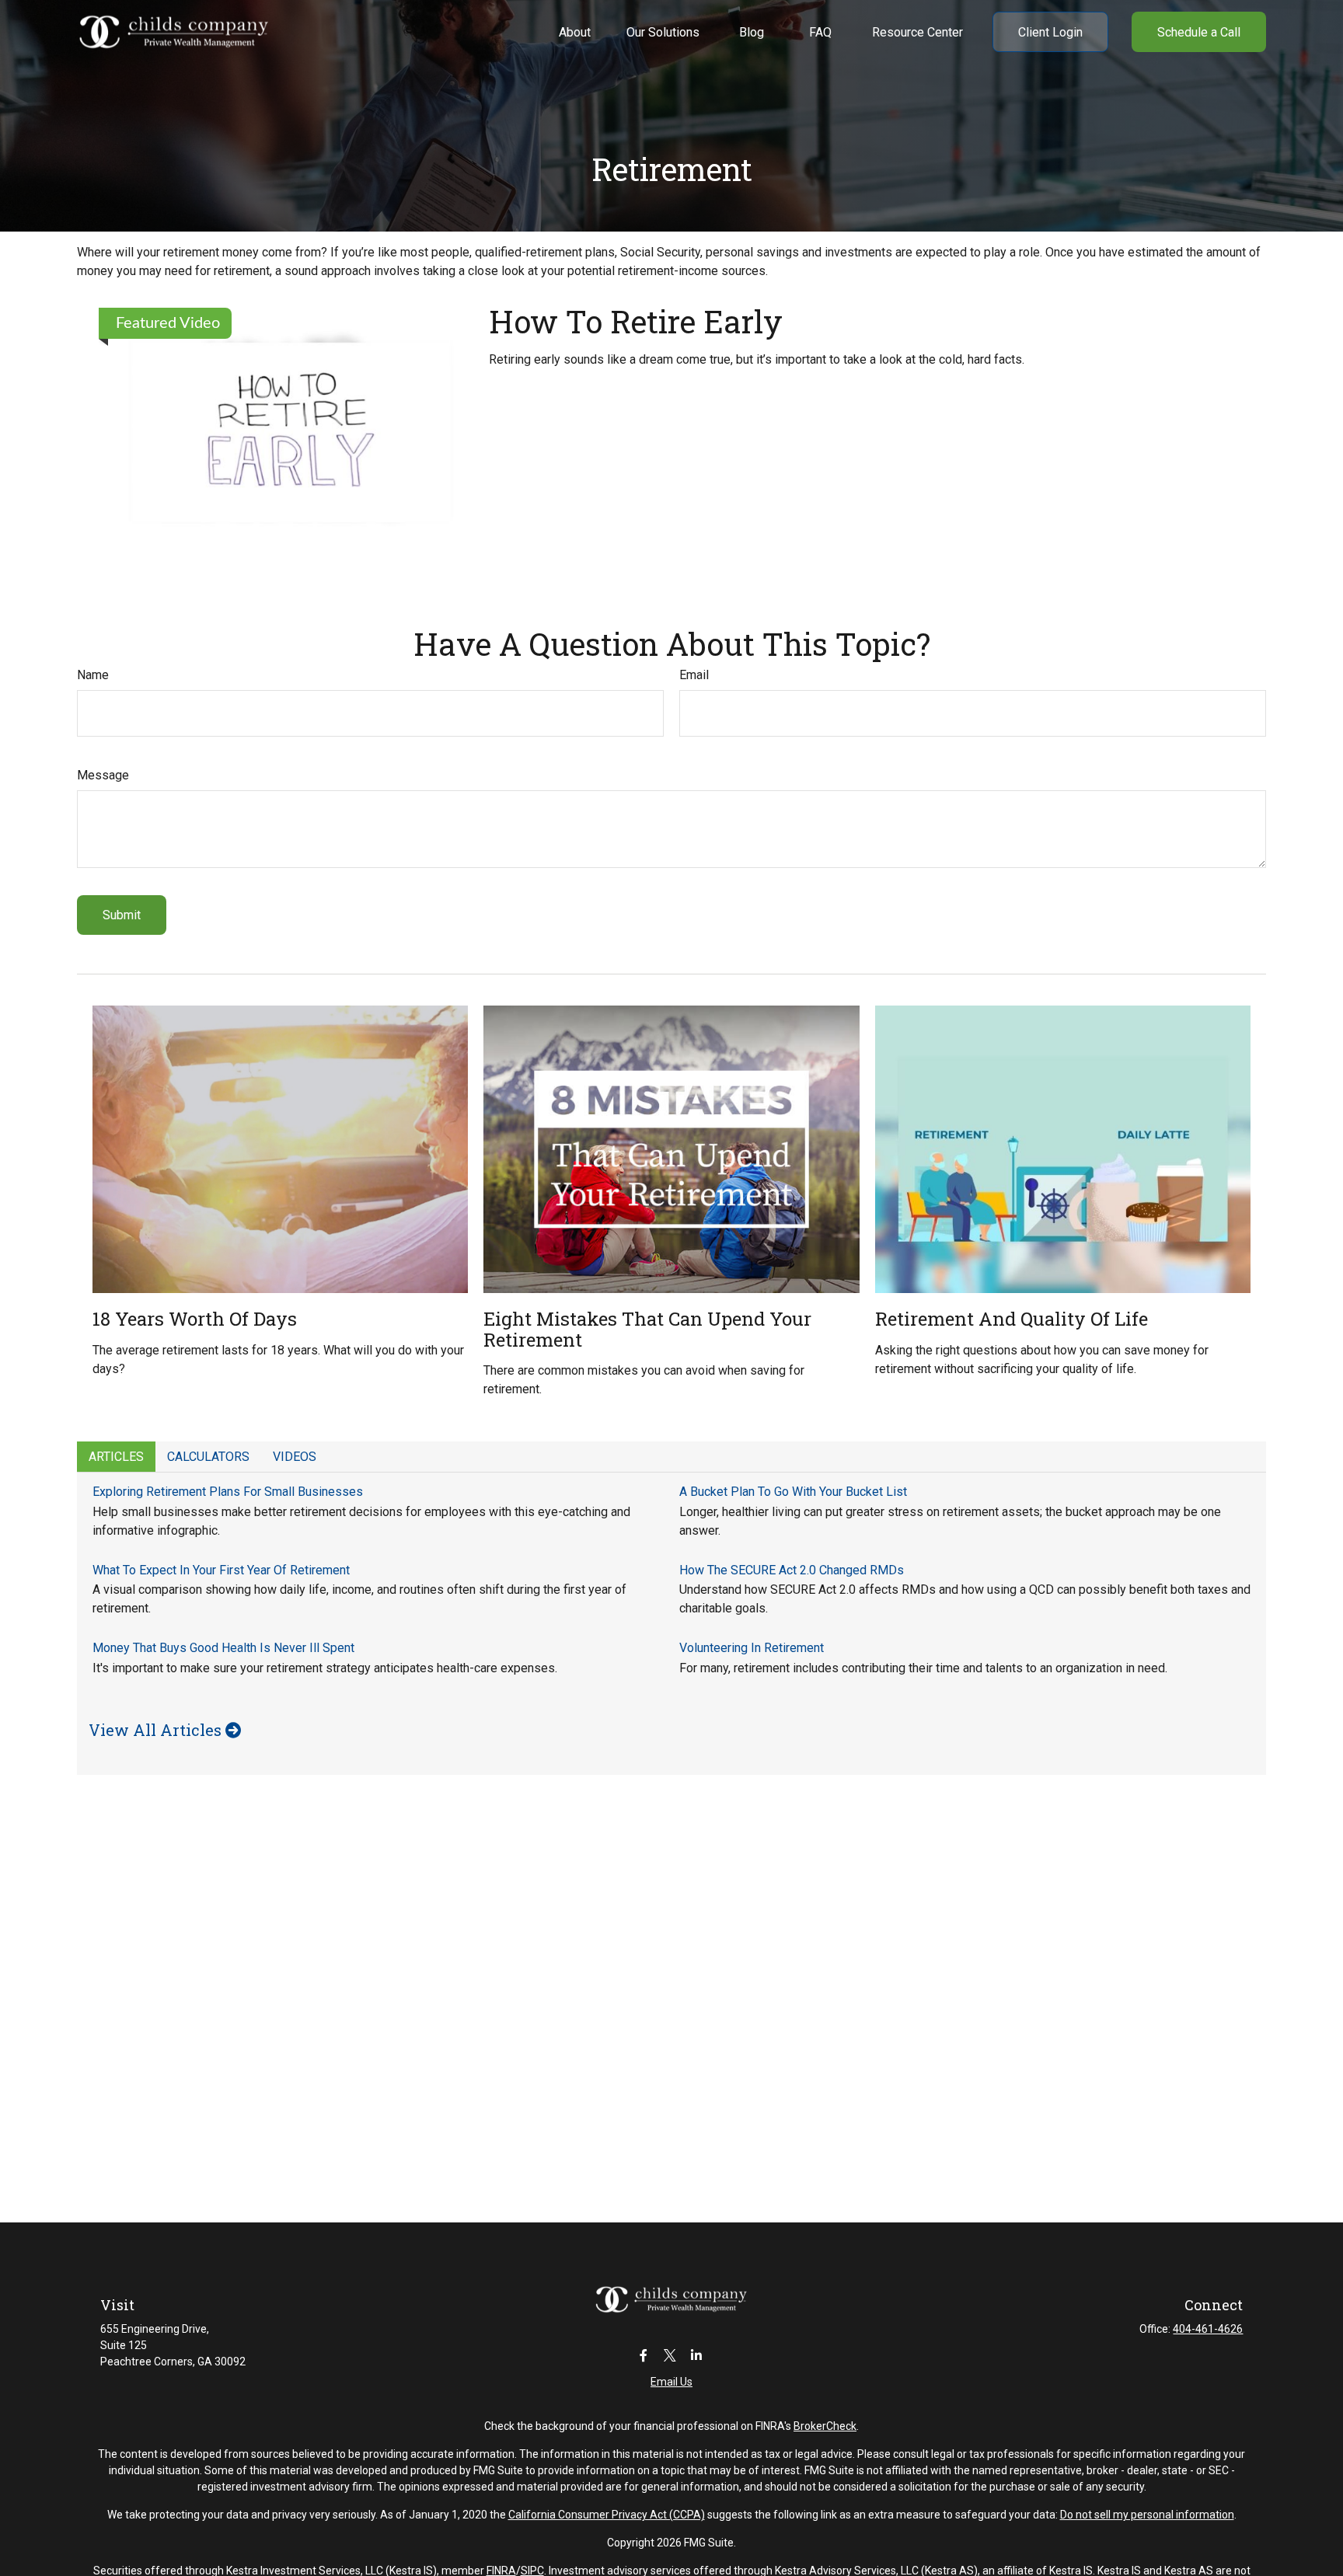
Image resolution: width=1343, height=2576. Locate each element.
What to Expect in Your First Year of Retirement (221, 1570)
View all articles (157, 1730)
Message (103, 775)
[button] (574, 32)
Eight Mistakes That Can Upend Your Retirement (647, 1329)
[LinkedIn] (697, 2355)
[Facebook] (644, 2355)
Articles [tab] (116, 1457)
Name (93, 675)
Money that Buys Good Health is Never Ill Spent (223, 1648)
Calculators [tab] (208, 1457)
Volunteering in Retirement (752, 1648)
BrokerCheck (825, 2426)
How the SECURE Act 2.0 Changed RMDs (792, 1570)
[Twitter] (670, 2355)
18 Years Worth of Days (195, 1319)
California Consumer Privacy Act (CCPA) (607, 2515)
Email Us (671, 2382)
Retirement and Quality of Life (1012, 1319)
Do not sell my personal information (1147, 2515)
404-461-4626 (1208, 2329)
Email (694, 675)
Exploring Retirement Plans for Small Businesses (228, 1492)
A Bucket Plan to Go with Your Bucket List (793, 1492)
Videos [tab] (295, 1457)
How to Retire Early (636, 321)
